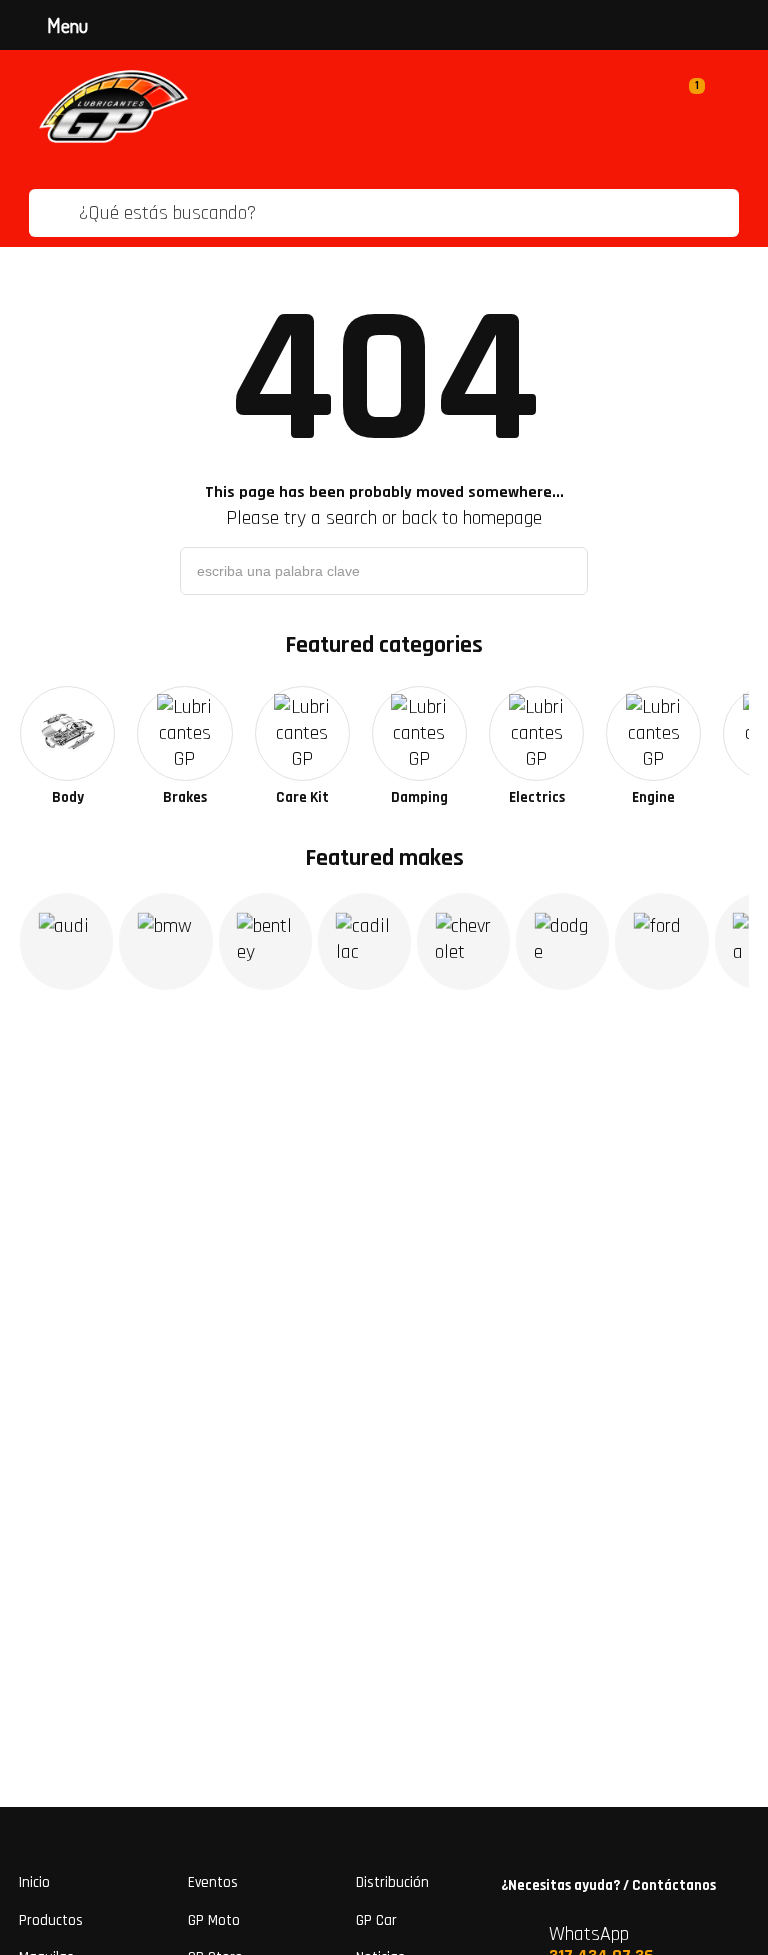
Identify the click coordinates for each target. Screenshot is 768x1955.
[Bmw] (165, 941)
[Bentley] (265, 941)
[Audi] (66, 941)
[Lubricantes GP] (113, 106)
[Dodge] (562, 941)
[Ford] (661, 941)
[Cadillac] (364, 941)
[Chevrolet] (463, 941)
